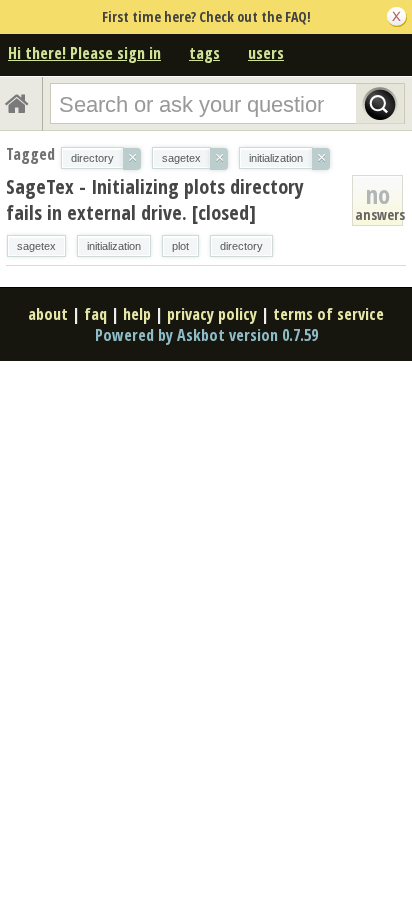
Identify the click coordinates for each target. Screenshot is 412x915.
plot (180, 246)
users (266, 53)
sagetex (36, 246)
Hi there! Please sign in (84, 53)
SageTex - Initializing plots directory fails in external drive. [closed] (155, 199)
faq (95, 314)
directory (241, 246)
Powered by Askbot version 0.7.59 (206, 335)
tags (204, 53)
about (48, 314)
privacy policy (212, 314)
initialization (114, 246)
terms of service (328, 314)
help (137, 314)
